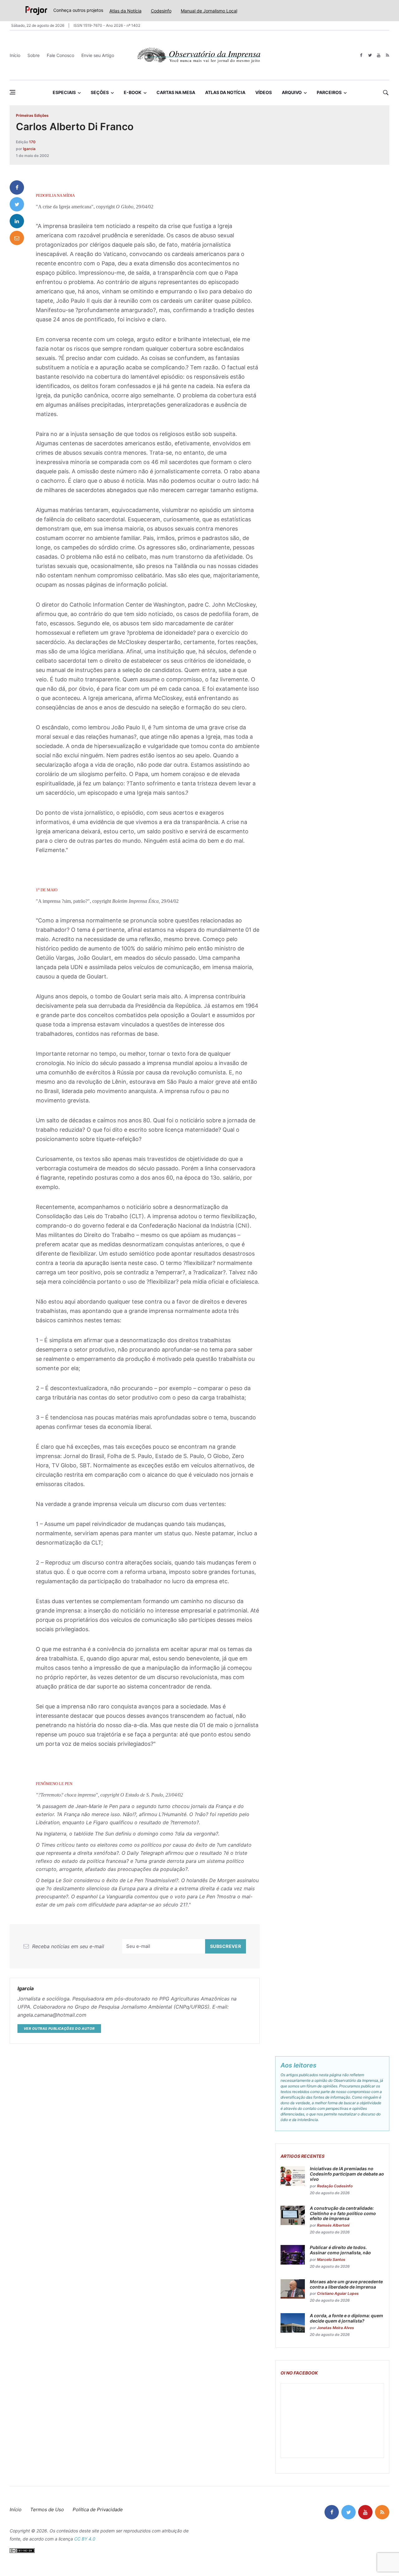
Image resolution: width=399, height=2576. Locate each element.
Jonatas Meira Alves (336, 2328)
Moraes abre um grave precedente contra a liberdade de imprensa (346, 2284)
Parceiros (329, 92)
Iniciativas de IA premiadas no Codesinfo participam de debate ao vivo (347, 2174)
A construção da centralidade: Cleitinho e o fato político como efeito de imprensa (343, 2213)
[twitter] (370, 55)
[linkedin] (17, 221)
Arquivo (292, 92)
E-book (133, 92)
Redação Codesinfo (335, 2186)
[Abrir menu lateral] (12, 92)
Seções (100, 92)
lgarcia (29, 149)
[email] (17, 238)
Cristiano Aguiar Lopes (338, 2293)
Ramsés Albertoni (333, 2225)
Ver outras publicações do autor (59, 2029)
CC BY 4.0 (85, 2539)
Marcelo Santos (331, 2259)
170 (32, 142)
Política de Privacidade (98, 2510)
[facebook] (361, 55)
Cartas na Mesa (176, 92)
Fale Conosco (60, 55)
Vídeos (264, 92)
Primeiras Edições (32, 115)
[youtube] (379, 55)
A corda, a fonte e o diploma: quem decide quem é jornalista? (346, 2318)
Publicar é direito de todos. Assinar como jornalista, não (340, 2250)
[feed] (387, 55)
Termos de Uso (47, 2510)
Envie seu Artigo (98, 55)
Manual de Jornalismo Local (209, 11)
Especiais (64, 92)
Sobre (34, 55)
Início (15, 55)
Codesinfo (161, 11)
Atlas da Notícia (125, 11)
